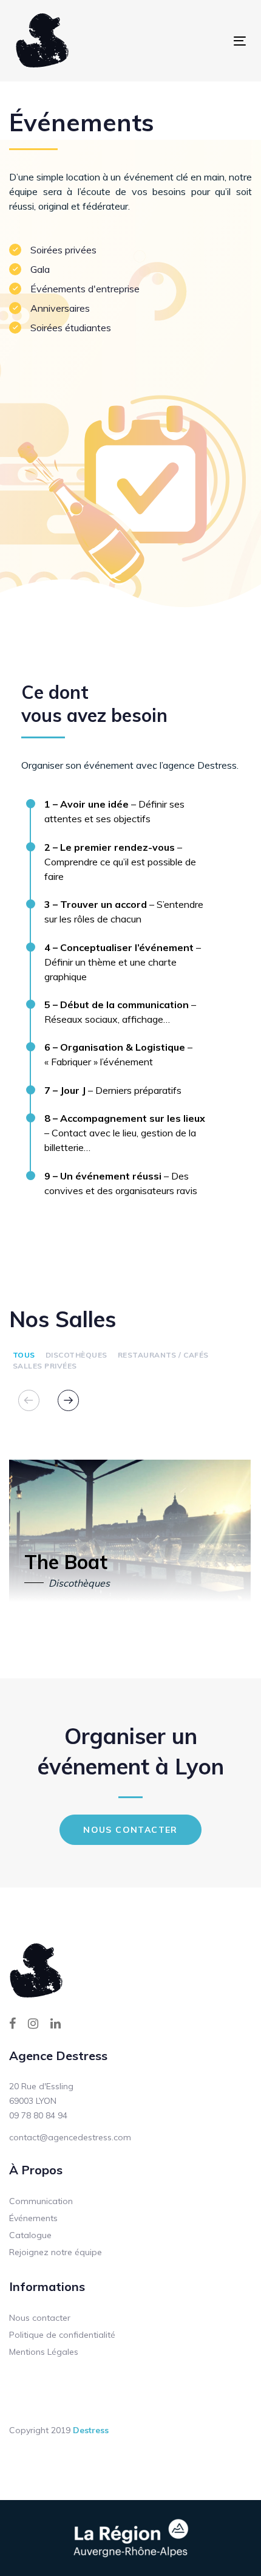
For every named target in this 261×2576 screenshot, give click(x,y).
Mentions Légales (44, 2352)
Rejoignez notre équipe (56, 2252)
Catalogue (30, 2235)
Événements (33, 2218)
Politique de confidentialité (62, 2335)
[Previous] (29, 1400)
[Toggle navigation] (185, 41)
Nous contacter (40, 2318)
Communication (41, 2201)
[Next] (68, 1400)
